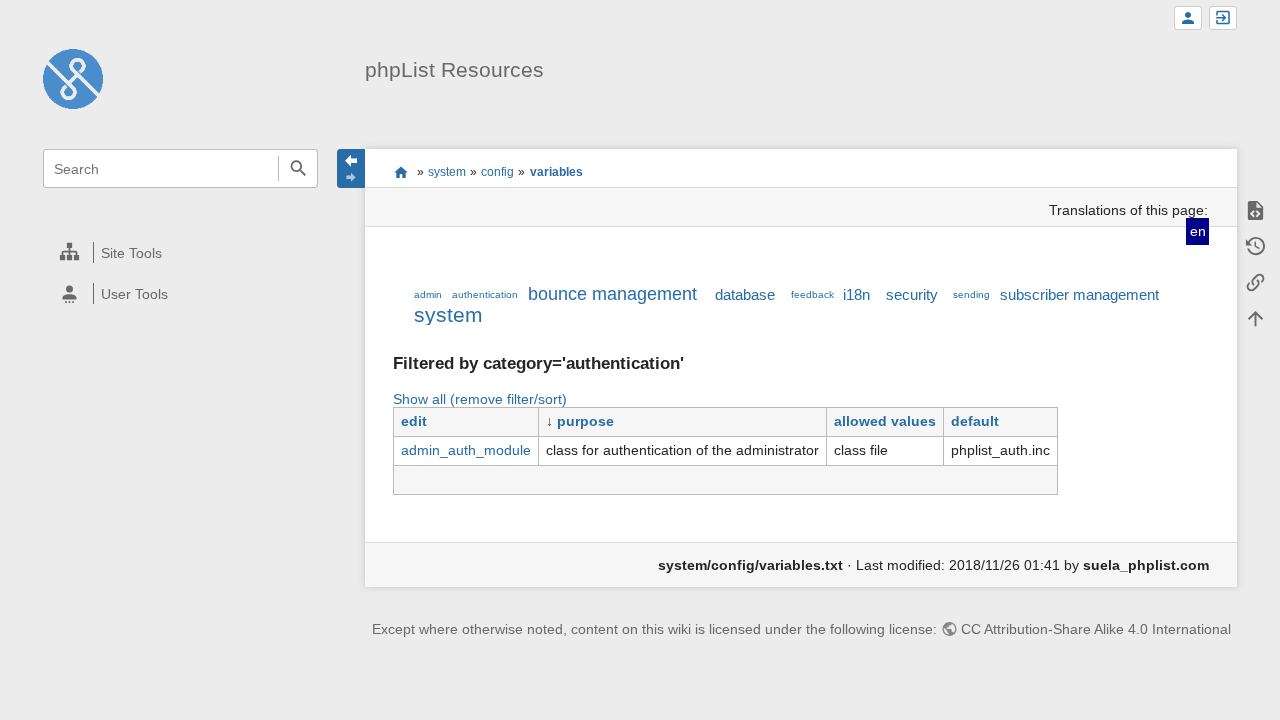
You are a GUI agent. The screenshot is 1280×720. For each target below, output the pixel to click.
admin (428, 294)
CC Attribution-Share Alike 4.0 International (1096, 629)
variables (556, 172)
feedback (812, 294)
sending (971, 294)
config (497, 172)
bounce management (612, 294)
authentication (485, 294)
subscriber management (1079, 294)
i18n (856, 294)
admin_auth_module (466, 450)
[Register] (1188, 18)
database (745, 294)
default (975, 421)
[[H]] (73, 78)
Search (297, 168)
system (447, 172)
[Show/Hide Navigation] (351, 168)
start (400, 172)
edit (414, 421)
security (912, 294)
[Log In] (1223, 18)
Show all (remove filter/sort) (480, 399)
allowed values (885, 421)
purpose (585, 421)
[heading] (181, 252)
